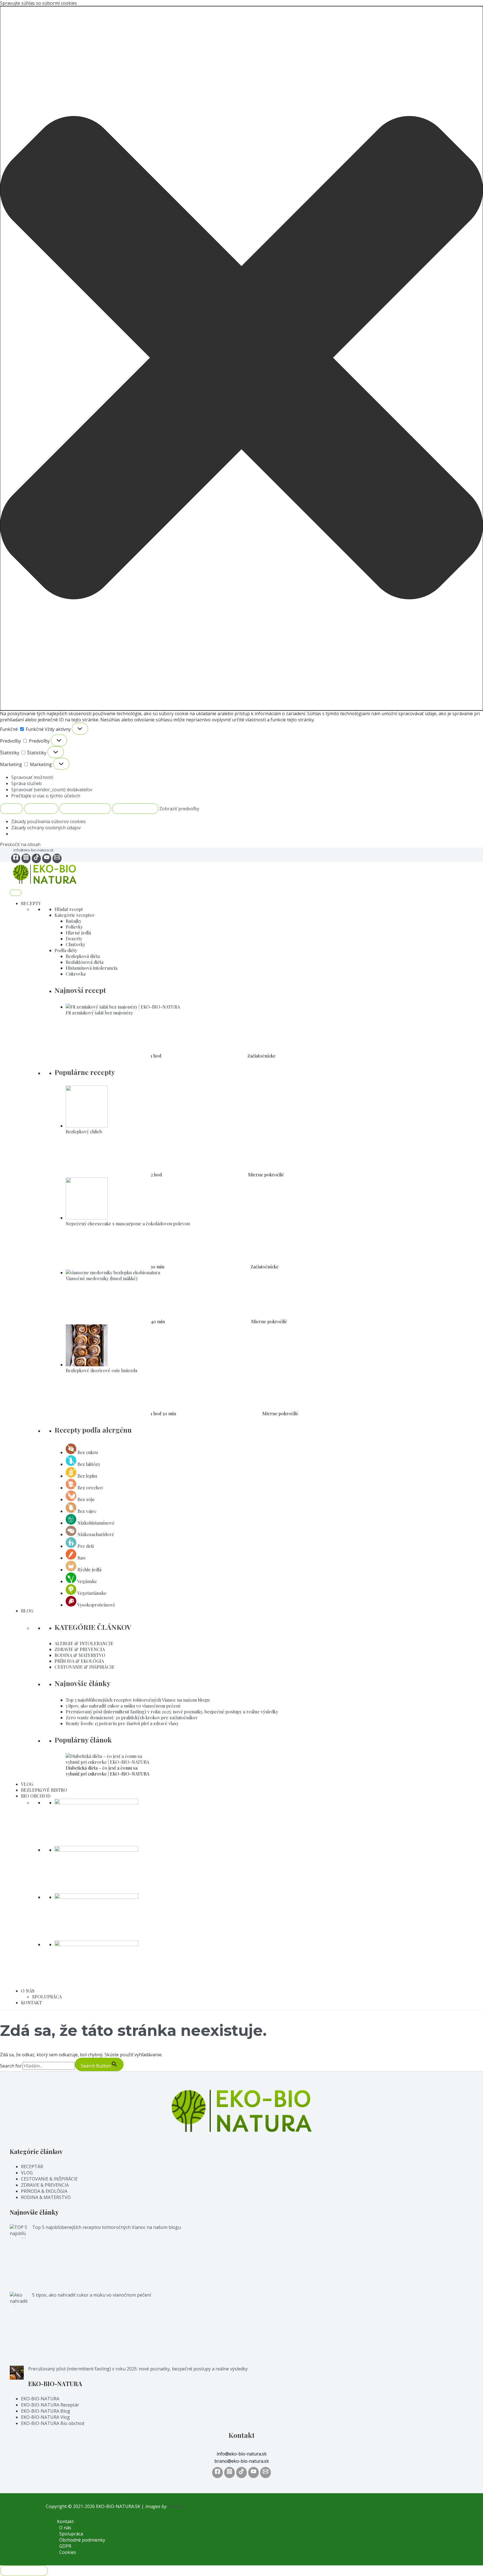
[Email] (266, 2473)
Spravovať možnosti (32, 777)
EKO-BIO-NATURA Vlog (45, 2417)
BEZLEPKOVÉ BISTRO (44, 1790)
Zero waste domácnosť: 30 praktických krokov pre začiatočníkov (132, 1717)
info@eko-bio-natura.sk (34, 850)
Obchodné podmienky (82, 2540)
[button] (241, 358)
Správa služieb (26, 783)
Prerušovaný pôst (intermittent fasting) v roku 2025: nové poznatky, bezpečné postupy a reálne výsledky (172, 1712)
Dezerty (74, 939)
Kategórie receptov (75, 915)
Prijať (11, 809)
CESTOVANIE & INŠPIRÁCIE (85, 1667)
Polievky (74, 927)
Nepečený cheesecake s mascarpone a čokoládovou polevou (128, 1224)
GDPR (65, 2546)
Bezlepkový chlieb (84, 1132)
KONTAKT (31, 2002)
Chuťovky (75, 944)
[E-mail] (57, 858)
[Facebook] (16, 858)
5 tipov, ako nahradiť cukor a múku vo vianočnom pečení (123, 1706)
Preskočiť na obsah (20, 844)
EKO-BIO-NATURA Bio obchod (53, 2423)
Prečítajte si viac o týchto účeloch (46, 796)
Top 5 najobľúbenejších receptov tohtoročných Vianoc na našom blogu (138, 1700)
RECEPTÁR (32, 2167)
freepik (175, 2506)
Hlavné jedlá (78, 933)
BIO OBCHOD (36, 1796)
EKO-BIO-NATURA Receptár (50, 2405)
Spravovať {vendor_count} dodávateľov (52, 790)
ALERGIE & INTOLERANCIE (84, 1643)
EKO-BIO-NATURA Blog (46, 2411)
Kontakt (65, 2521)
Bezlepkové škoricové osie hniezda (101, 1370)
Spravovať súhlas (24, 2571)
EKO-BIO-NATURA (40, 2399)
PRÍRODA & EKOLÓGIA (79, 1661)
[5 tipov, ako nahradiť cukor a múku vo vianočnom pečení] (19, 2329)
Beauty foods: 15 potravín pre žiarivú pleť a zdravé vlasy (122, 1723)
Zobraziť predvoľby (85, 809)
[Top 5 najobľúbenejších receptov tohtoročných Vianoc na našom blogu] (19, 2258)
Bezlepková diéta (83, 956)
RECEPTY (31, 903)
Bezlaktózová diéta (85, 962)
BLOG (27, 1611)
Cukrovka (76, 974)
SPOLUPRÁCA (47, 1997)
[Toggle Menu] (16, 893)
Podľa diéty (66, 950)
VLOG (27, 1784)
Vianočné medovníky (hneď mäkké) (102, 1278)
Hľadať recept (69, 909)
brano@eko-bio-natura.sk (242, 2461)
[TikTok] (36, 858)
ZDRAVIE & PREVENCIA (80, 1649)
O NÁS (28, 1991)
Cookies (68, 2552)
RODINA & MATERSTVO (80, 1655)
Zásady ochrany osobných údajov (46, 828)
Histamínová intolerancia (92, 968)
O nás (65, 2528)
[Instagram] (26, 858)
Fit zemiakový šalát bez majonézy (99, 1013)
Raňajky (74, 921)
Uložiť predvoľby (135, 809)
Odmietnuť (41, 809)
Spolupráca (71, 2534)
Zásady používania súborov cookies (48, 821)
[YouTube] (47, 858)
